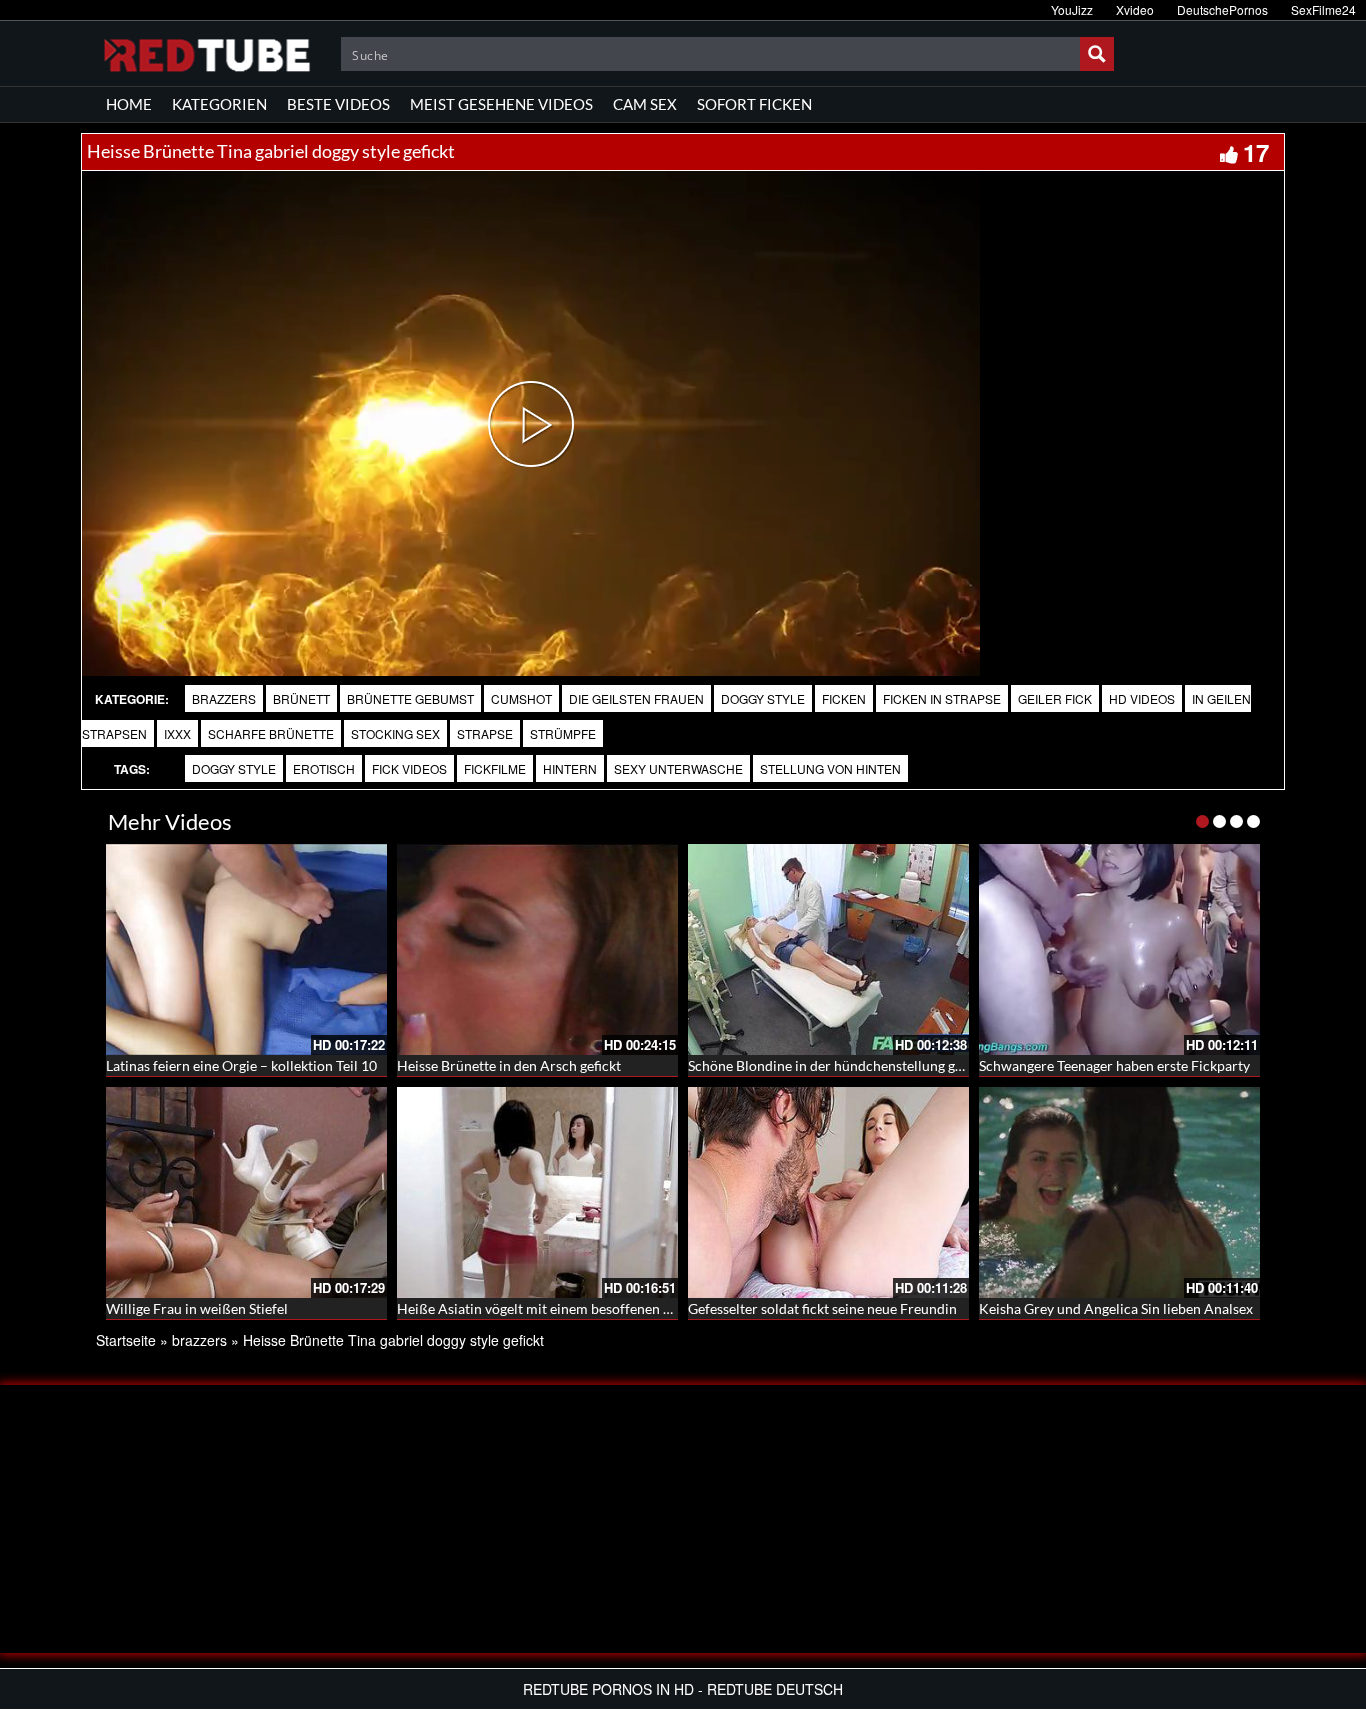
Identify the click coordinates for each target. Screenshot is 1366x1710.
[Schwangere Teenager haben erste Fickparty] (1119, 949)
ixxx (177, 733)
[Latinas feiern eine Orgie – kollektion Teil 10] (246, 949)
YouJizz (1072, 9)
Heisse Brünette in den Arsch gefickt (509, 1065)
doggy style (234, 768)
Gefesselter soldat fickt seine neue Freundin (822, 1308)
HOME (129, 104)
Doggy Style (763, 698)
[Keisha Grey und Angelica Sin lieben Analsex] (1119, 1192)
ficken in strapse (942, 698)
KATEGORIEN (219, 104)
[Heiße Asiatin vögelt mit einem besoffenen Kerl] (537, 1192)
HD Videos (1142, 698)
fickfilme (495, 768)
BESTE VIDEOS (338, 104)
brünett (301, 698)
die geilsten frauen (636, 698)
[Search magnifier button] (1097, 54)
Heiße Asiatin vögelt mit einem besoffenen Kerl (543, 1308)
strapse (485, 733)
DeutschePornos (1222, 9)
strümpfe (563, 733)
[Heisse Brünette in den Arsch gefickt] (537, 949)
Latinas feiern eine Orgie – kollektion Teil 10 (241, 1065)
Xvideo (1135, 9)
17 (1256, 152)
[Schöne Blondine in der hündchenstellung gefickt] (828, 949)
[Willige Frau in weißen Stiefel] (246, 1192)
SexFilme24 (1323, 9)
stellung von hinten (830, 768)
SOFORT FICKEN (754, 104)
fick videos (409, 768)
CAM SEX (645, 104)
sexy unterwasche (678, 768)
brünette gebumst (410, 698)
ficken (844, 698)
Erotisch (324, 768)
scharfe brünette (271, 733)
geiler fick (1055, 698)
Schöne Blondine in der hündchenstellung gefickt (838, 1065)
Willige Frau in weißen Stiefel (197, 1308)
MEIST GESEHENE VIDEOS (501, 104)
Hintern (570, 768)
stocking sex (395, 733)
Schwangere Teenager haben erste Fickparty (1114, 1065)
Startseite (126, 1340)
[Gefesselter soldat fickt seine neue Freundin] (828, 1192)
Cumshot (521, 698)
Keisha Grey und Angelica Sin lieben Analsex (1116, 1308)
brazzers (224, 698)
